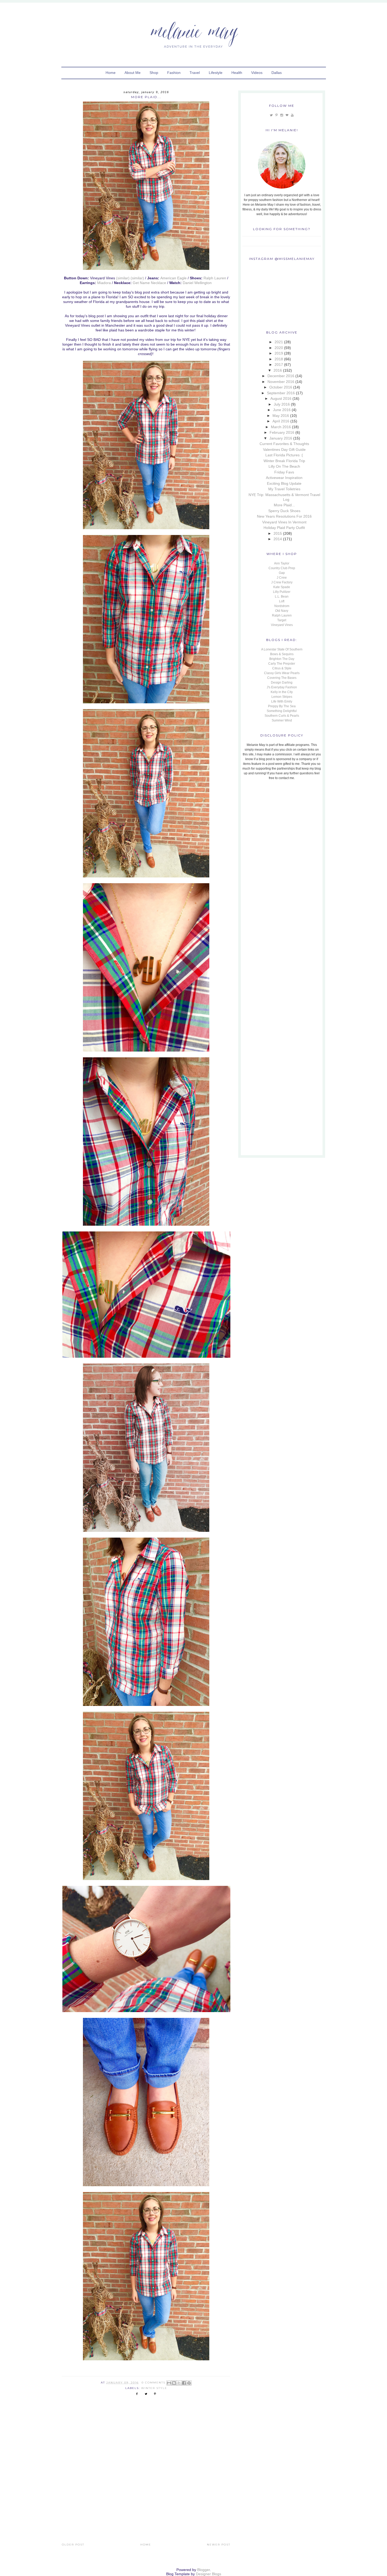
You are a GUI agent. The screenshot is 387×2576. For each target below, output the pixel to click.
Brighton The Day (282, 659)
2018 (279, 359)
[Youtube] (292, 115)
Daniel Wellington (197, 283)
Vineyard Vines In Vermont (284, 522)
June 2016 (282, 410)
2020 (279, 348)
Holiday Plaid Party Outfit (284, 528)
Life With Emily (282, 701)
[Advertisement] (275, 820)
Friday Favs (284, 472)
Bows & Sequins (282, 654)
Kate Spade (282, 587)
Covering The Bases (282, 678)
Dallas (277, 73)
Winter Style (154, 2388)
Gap (282, 573)
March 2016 (281, 427)
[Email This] (169, 2383)
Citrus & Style (282, 668)
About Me (133, 73)
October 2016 (281, 387)
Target (282, 620)
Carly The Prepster (282, 664)
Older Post (73, 2545)
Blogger (204, 2570)
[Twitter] (271, 115)
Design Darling (282, 683)
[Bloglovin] (287, 115)
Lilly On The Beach (284, 466)
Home (111, 73)
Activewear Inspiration (284, 478)
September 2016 (281, 393)
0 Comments (153, 2383)
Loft (282, 601)
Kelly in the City (282, 692)
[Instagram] (282, 115)
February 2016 (282, 432)
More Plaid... (284, 505)
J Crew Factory (282, 582)
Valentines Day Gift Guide (284, 449)
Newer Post (219, 2545)
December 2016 (281, 376)
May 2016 (281, 416)
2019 (279, 353)
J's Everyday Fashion (282, 687)
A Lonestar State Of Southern (282, 649)
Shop (154, 73)
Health (237, 73)
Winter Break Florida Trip (284, 461)
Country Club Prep (282, 568)
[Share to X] (179, 2383)
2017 (279, 365)
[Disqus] (146, 2474)
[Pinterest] (277, 115)
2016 (278, 370)
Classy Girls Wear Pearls (282, 673)
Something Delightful (282, 711)
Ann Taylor (282, 563)
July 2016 (282, 404)
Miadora (104, 283)
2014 (278, 539)
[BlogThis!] (174, 2383)
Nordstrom (282, 606)
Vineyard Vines (282, 625)
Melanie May (194, 30)
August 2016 (281, 398)
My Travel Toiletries (284, 489)
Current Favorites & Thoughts (284, 444)
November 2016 (281, 382)
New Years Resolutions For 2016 (284, 516)
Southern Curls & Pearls (282, 716)
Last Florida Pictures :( (284, 455)
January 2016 (281, 438)
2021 (279, 342)
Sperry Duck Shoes (284, 511)
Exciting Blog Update (284, 483)
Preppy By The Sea (282, 706)
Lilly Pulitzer (282, 592)
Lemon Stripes (282, 697)
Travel (195, 73)
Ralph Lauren (215, 278)
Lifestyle (216, 73)
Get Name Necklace (149, 283)
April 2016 (281, 421)
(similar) (123, 278)
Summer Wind (282, 720)
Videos (257, 73)
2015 (278, 533)
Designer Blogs (209, 2574)
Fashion (174, 73)
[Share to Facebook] (184, 2383)
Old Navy (282, 611)
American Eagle (173, 278)
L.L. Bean (282, 597)
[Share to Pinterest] (189, 2383)
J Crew (282, 578)
